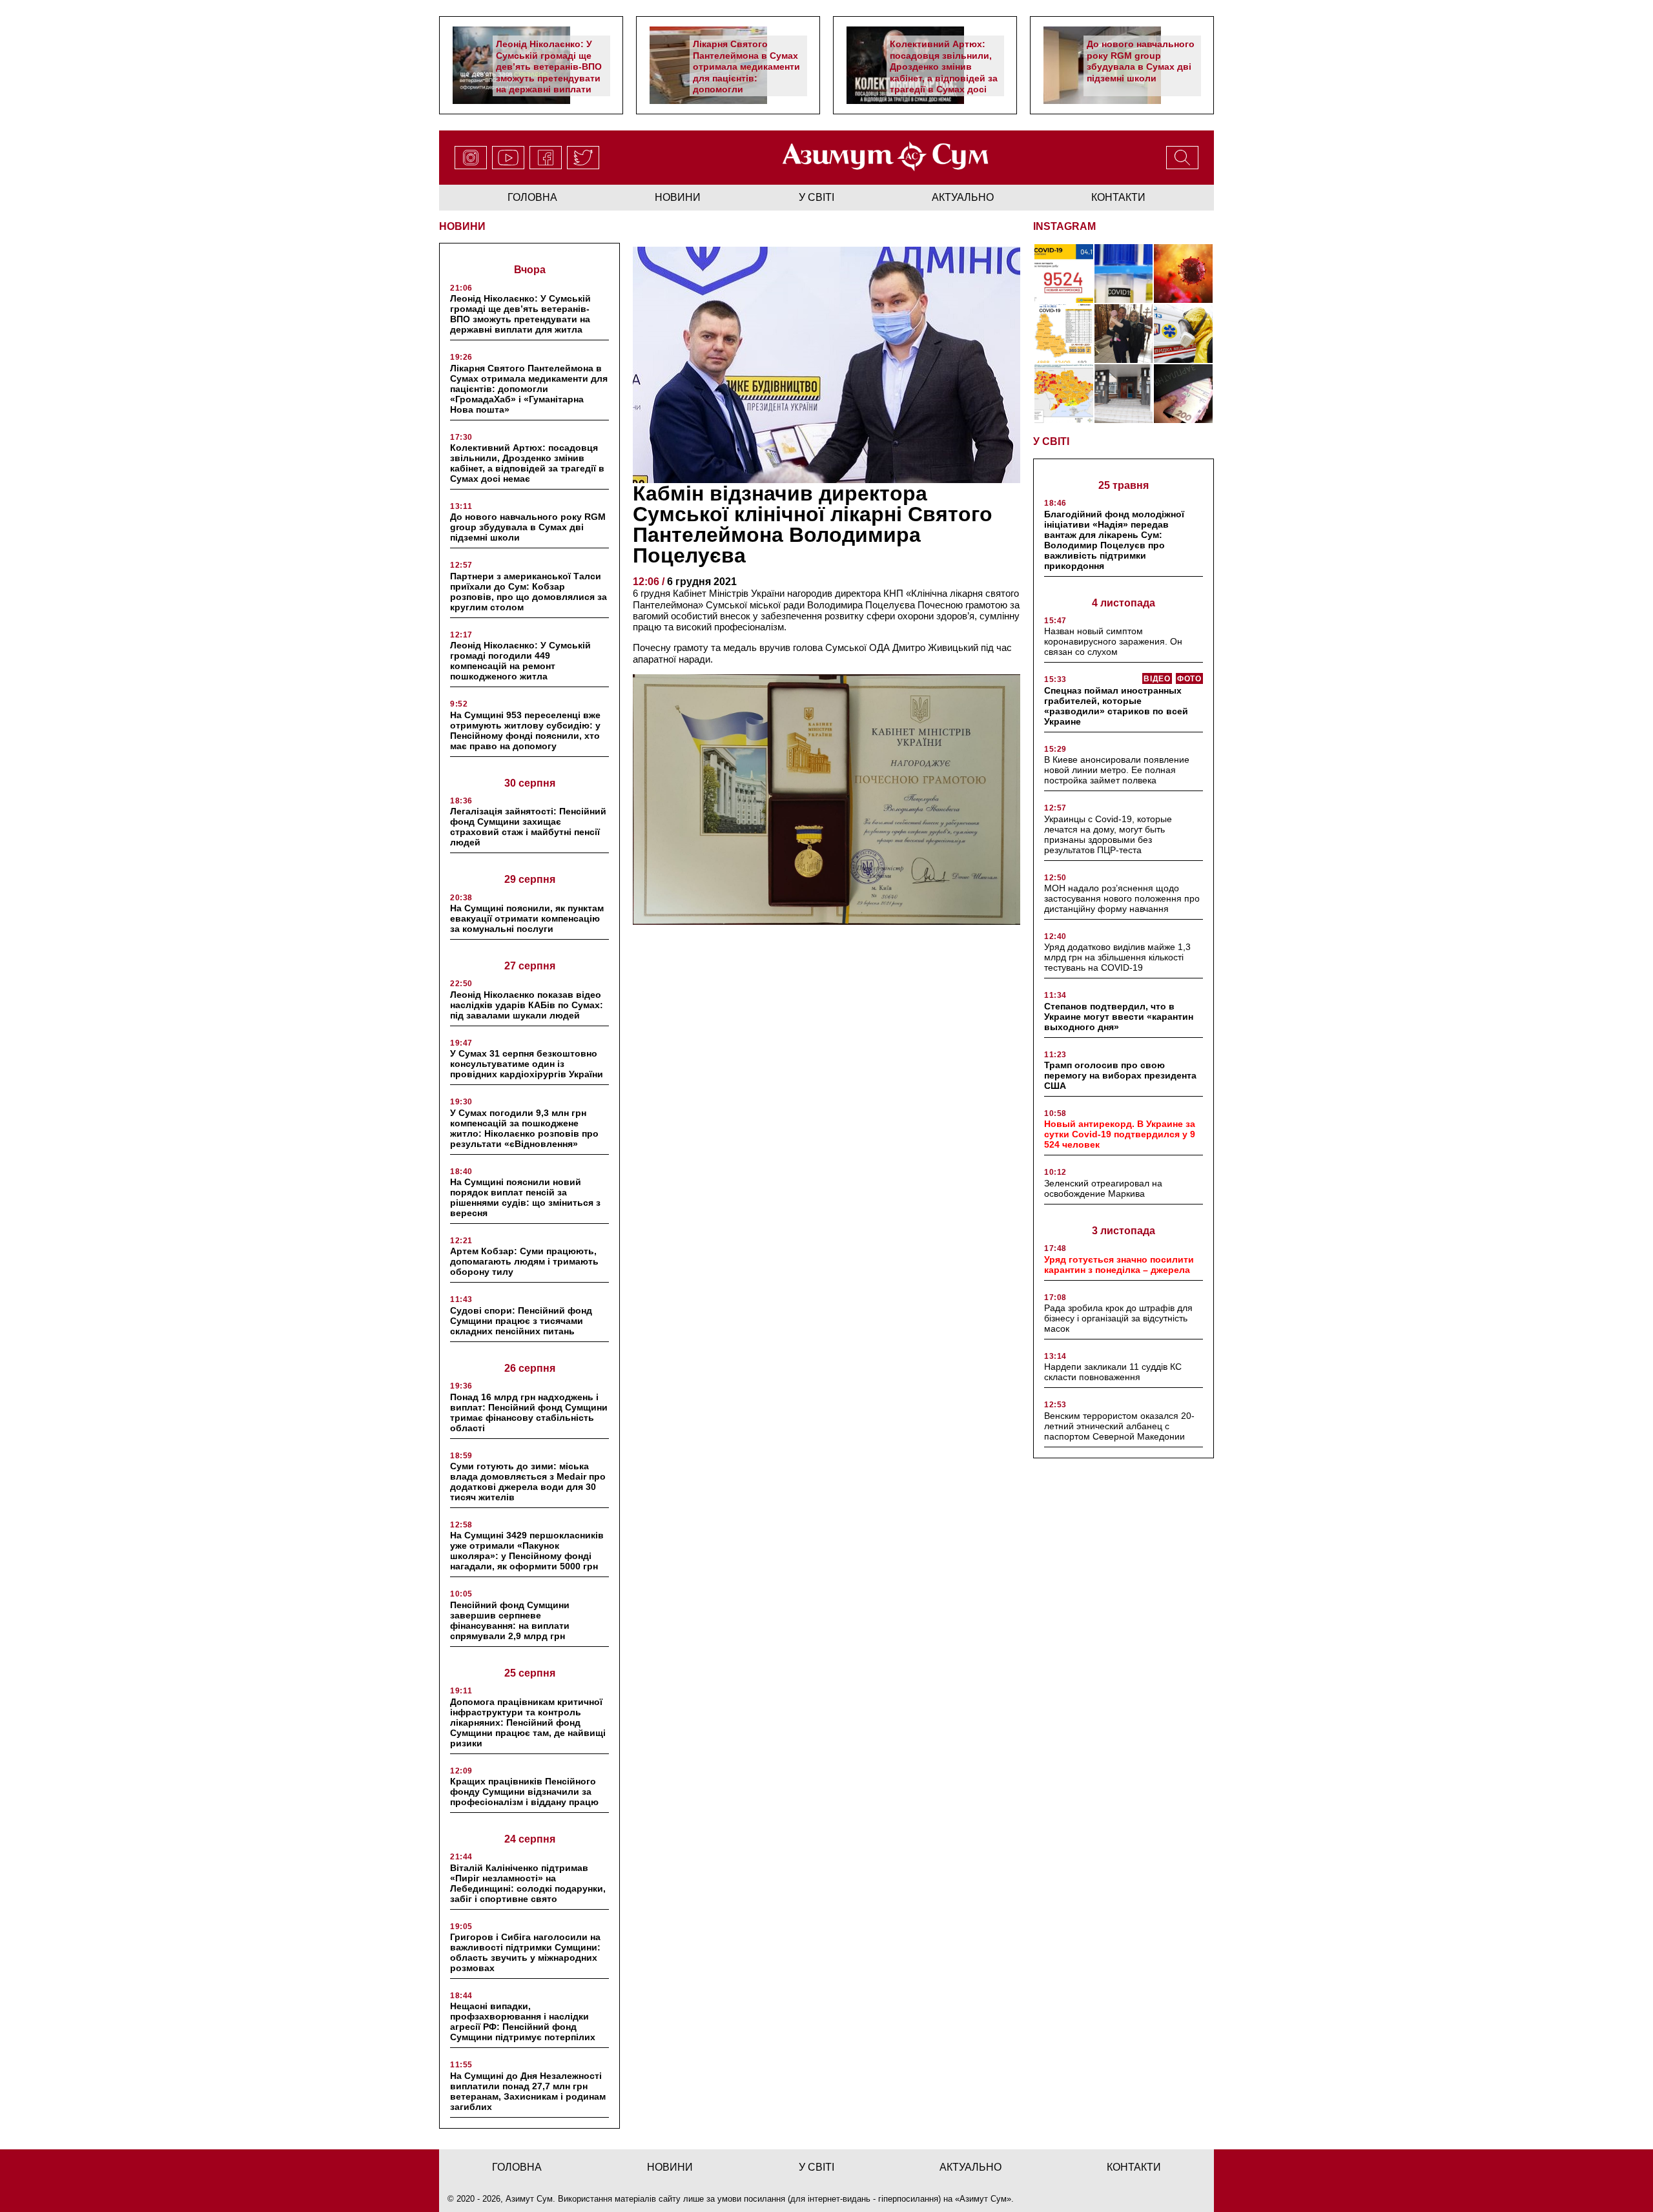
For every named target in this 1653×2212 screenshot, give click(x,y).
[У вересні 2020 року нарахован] (1183, 394)
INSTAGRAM (1064, 226)
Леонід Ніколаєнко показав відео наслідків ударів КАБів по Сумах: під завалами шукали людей (527, 1005)
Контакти (1118, 197)
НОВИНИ (462, 226)
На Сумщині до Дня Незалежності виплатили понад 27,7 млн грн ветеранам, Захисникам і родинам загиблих (528, 2091)
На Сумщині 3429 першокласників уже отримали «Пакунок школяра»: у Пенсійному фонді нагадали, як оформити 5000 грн (527, 1551)
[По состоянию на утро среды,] (1064, 274)
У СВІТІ (1051, 441)
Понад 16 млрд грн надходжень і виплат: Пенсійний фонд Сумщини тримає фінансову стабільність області (529, 1412)
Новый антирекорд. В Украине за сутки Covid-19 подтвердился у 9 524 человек (1120, 1134)
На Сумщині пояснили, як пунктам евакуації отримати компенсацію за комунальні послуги (527, 918)
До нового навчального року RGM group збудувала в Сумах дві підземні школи (1141, 61)
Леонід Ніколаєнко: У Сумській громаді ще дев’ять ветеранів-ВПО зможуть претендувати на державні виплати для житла (549, 72)
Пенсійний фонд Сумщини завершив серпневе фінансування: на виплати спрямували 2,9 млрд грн (510, 1620)
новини (678, 197)
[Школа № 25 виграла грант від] (1124, 394)
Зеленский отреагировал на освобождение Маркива (1103, 1188)
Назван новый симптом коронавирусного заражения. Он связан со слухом (1113, 641)
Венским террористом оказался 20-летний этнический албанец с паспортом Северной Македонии (1119, 1426)
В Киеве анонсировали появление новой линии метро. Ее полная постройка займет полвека (1117, 770)
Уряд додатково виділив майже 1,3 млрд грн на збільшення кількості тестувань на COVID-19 (1117, 957)
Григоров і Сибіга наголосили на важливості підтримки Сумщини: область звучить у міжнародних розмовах (525, 1952)
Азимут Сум (983, 2199)
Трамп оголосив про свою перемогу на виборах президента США (1120, 1075)
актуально (963, 197)
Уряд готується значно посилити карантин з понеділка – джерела (1119, 1265)
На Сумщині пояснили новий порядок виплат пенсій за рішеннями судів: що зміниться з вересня (525, 1197)
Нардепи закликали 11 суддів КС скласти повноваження (1113, 1372)
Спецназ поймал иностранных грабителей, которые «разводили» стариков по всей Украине (1116, 706)
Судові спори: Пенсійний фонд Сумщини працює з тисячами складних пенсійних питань (521, 1321)
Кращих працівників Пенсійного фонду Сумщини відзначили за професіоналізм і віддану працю (524, 1792)
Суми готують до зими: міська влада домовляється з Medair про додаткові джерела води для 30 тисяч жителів (528, 1482)
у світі (816, 197)
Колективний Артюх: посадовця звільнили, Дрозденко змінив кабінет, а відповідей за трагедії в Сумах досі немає (944, 72)
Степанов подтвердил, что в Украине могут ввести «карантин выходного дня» (1119, 1017)
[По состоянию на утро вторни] (1124, 274)
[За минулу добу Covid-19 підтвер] (1064, 334)
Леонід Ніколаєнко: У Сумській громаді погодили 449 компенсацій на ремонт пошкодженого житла (520, 661)
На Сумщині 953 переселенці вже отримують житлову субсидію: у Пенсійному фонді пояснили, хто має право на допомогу (525, 730)
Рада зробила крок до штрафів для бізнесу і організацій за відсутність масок (1118, 1318)
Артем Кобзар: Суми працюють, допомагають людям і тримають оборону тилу (524, 1261)
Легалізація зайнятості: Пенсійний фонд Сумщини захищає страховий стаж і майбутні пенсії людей (528, 827)
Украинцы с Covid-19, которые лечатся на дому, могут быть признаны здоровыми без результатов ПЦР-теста (1108, 834)
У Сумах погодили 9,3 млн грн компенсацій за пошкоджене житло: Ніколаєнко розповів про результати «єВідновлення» (524, 1128)
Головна (532, 197)
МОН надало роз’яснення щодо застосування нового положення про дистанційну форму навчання (1122, 898)
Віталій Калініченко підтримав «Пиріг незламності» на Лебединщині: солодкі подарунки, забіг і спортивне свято (528, 1883)
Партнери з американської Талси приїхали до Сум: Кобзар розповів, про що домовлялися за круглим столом (529, 592)
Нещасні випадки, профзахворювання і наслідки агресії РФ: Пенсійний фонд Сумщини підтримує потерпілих (523, 2021)
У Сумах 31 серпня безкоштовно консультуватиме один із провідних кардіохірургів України (527, 1064)
